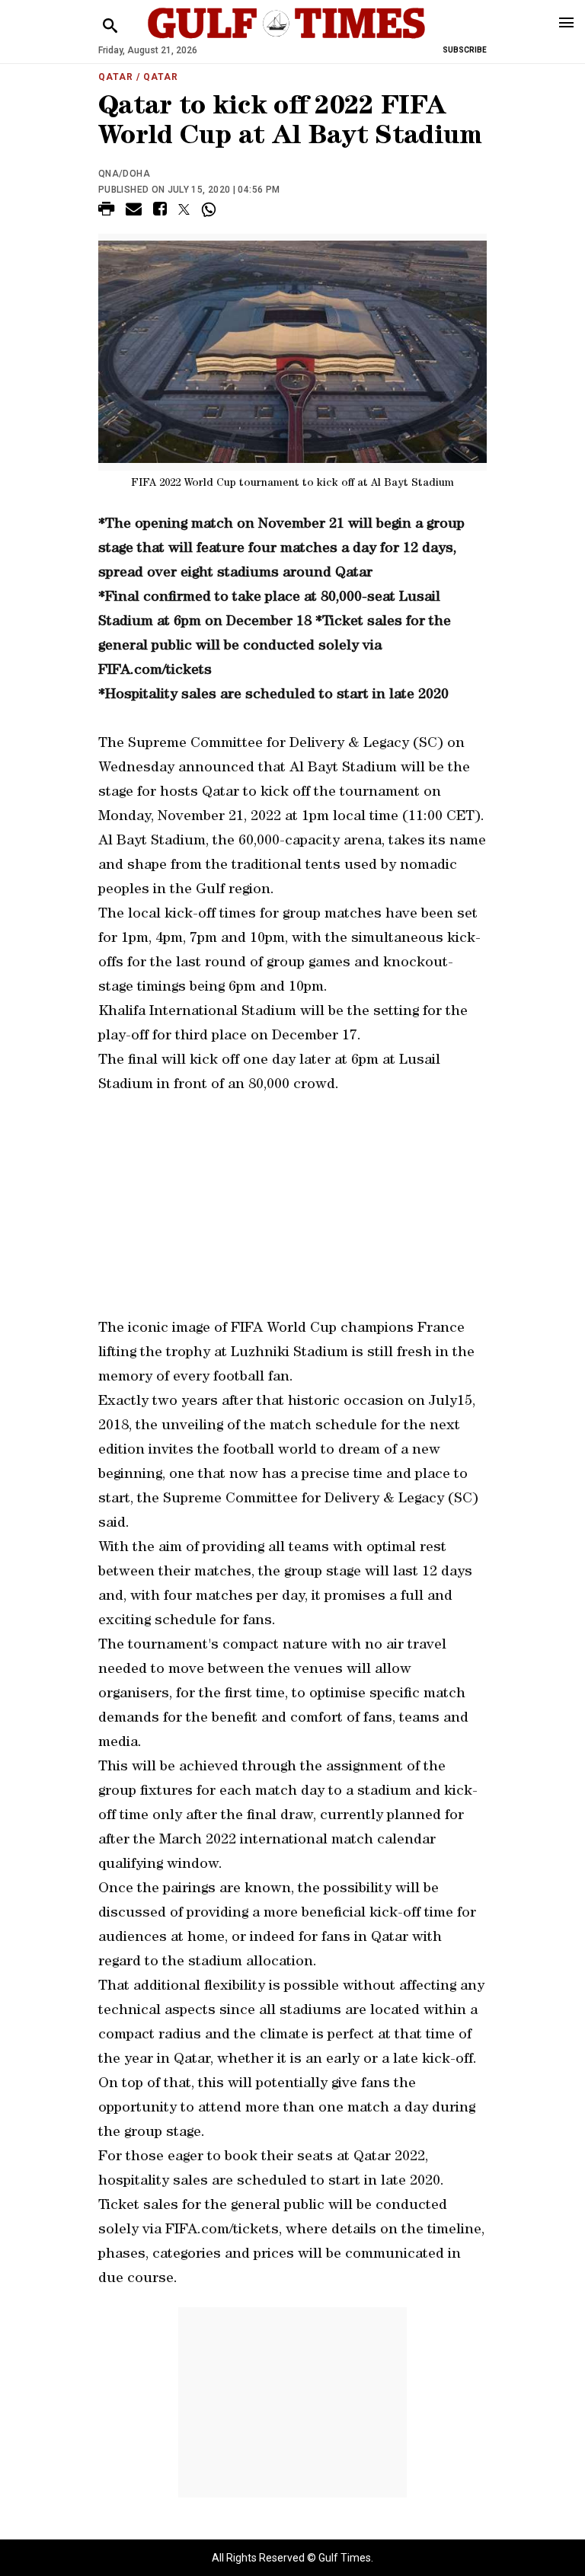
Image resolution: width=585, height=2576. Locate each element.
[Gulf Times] (286, 38)
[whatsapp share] (211, 209)
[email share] (134, 211)
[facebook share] (160, 211)
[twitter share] (184, 209)
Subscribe (465, 50)
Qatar (116, 77)
